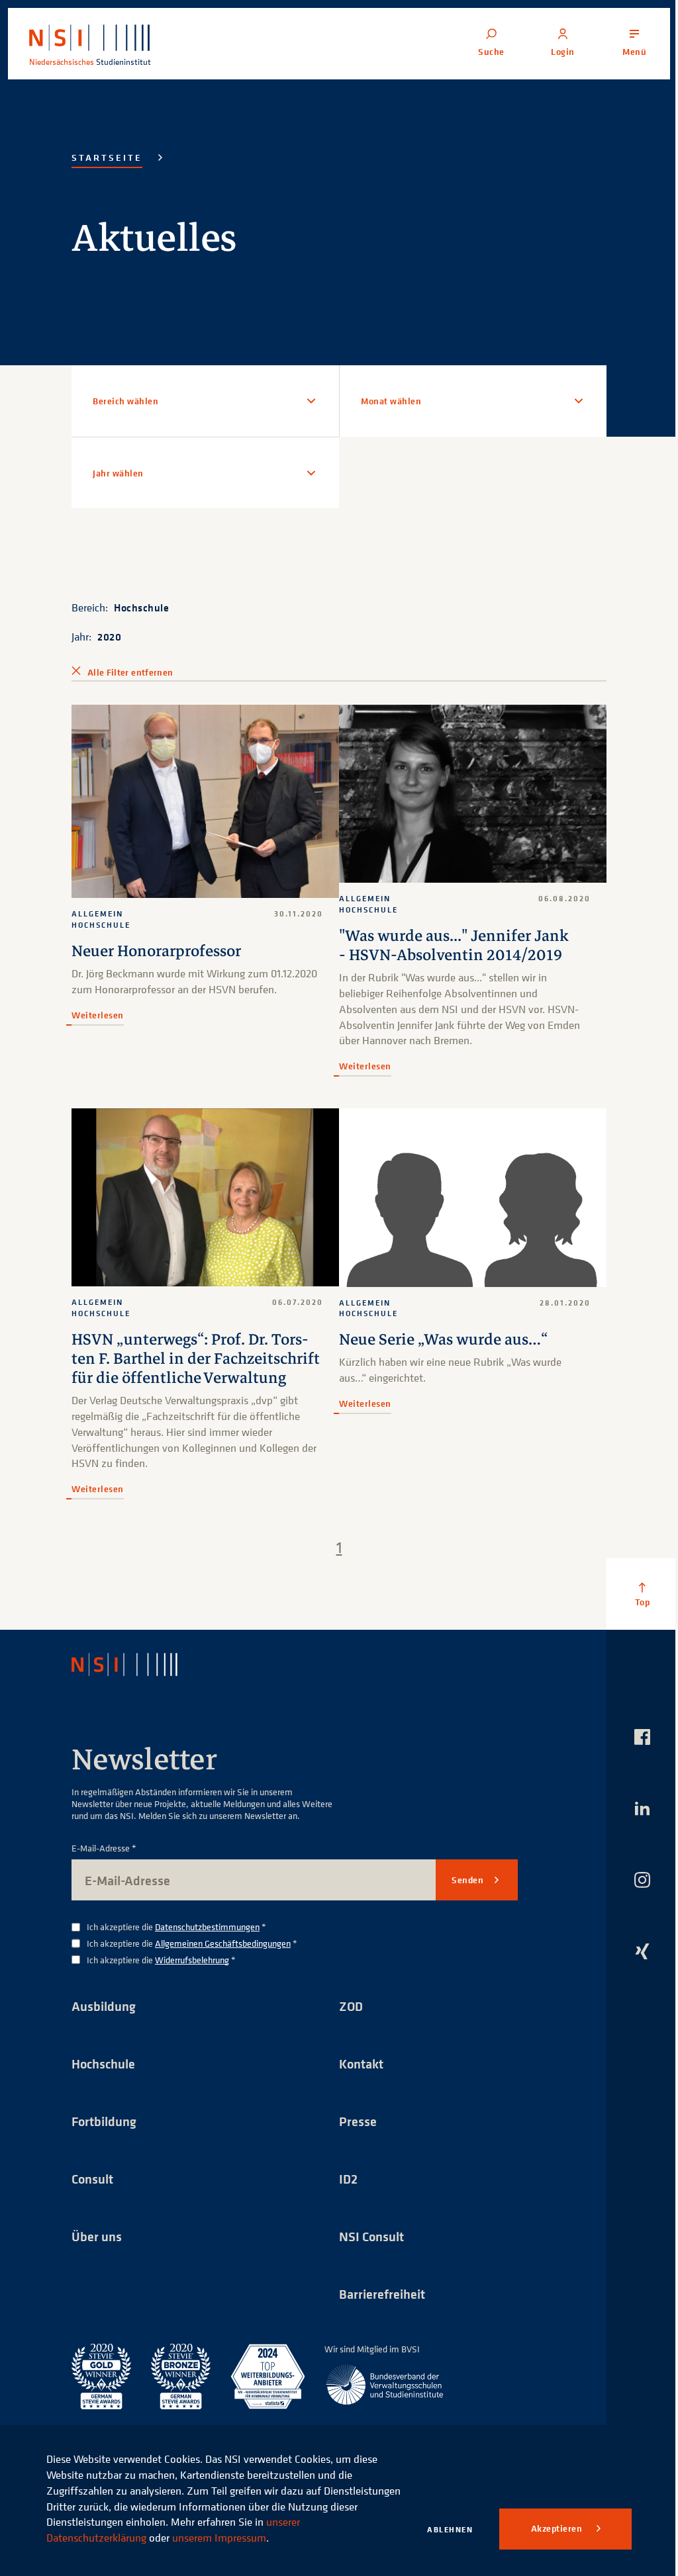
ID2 (344, 2192)
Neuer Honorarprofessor (156, 948)
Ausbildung (104, 2019)
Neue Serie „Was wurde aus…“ (439, 1333)
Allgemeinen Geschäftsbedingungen (223, 1956)
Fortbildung (104, 2134)
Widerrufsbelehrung (192, 1972)
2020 (109, 637)
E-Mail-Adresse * (104, 1861)
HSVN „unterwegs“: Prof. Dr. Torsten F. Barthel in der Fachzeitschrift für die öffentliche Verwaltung (163, 1362)
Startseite (107, 157)
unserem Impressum (219, 2538)
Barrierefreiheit (377, 2307)
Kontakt (357, 2077)
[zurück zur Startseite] (136, 1677)
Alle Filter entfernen (130, 672)
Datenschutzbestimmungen (207, 1939)
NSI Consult (367, 2249)
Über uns (97, 2249)
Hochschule (141, 607)
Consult (92, 2192)
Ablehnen (450, 2529)
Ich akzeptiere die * (176, 1940)
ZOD (346, 2019)
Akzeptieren (558, 2528)
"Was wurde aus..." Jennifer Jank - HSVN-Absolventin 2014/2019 (449, 942)
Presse (353, 2134)
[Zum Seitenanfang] (632, 1607)
